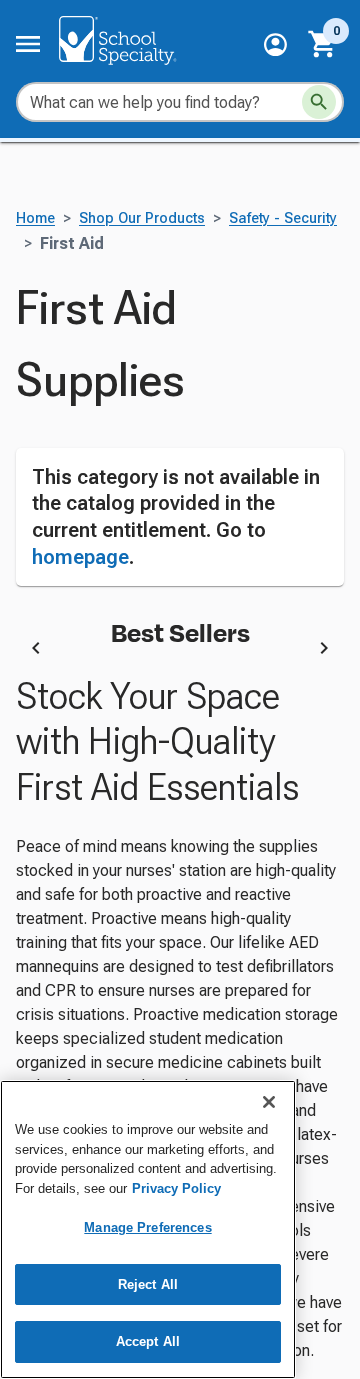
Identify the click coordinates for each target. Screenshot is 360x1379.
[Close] (269, 1102)
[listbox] (180, 652)
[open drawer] (28, 44)
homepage (80, 557)
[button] (275, 44)
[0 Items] (323, 44)
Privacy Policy (176, 1188)
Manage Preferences (147, 1227)
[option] (180, 652)
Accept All (148, 1341)
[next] (324, 652)
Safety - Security (283, 218)
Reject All (148, 1284)
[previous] (36, 652)
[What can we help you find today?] (319, 102)
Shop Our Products (142, 218)
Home (35, 218)
